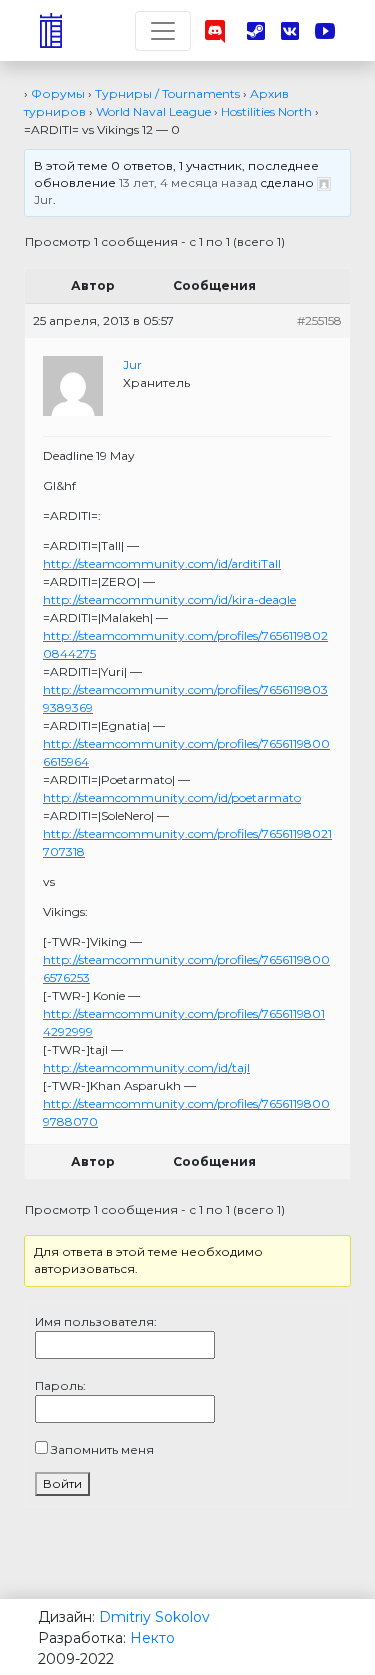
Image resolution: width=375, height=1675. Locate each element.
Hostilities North (266, 111)
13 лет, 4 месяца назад (188, 182)
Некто (152, 1638)
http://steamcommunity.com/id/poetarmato (172, 797)
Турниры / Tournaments (167, 93)
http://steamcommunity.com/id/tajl (146, 1067)
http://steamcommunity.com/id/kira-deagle (169, 599)
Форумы (58, 93)
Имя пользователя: (96, 1321)
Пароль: (60, 1385)
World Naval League (153, 111)
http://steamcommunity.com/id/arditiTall (162, 563)
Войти (62, 1483)
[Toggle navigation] (163, 31)
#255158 (319, 320)
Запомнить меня (102, 1449)
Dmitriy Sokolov (154, 1617)
